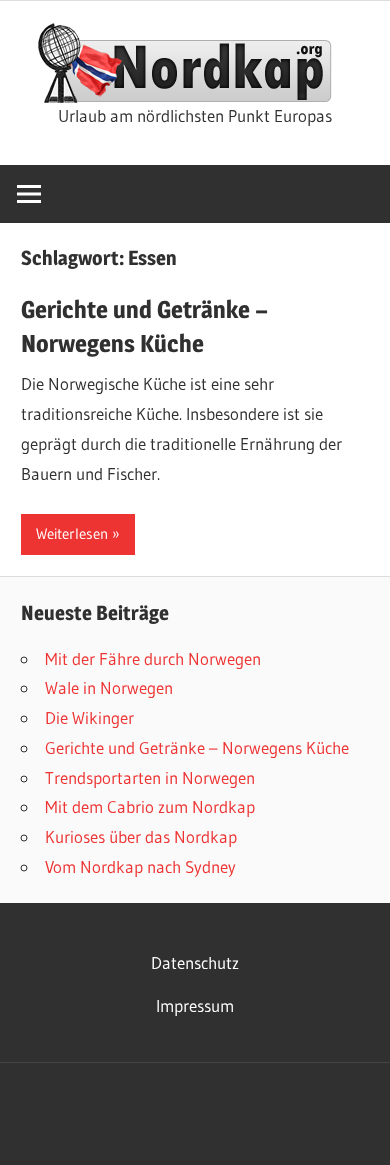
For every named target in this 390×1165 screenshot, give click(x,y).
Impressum (195, 1005)
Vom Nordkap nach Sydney (140, 866)
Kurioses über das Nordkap (141, 836)
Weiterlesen (72, 533)
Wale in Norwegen (109, 687)
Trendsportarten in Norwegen (150, 777)
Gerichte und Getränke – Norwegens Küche (197, 747)
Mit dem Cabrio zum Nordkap (150, 806)
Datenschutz (195, 962)
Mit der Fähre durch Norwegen (153, 658)
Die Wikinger (89, 717)
